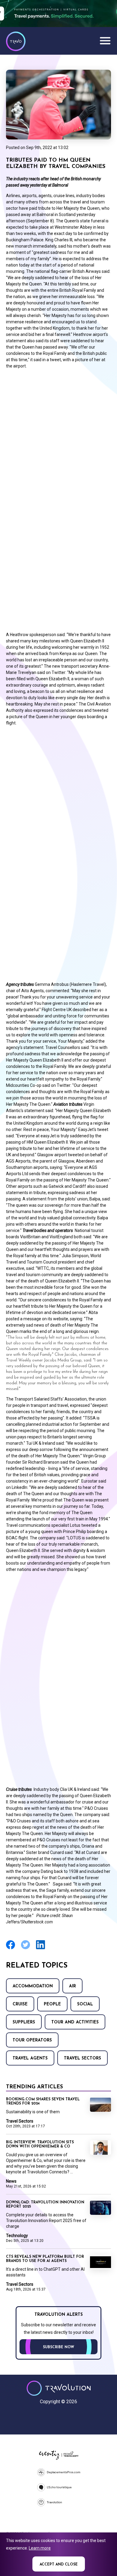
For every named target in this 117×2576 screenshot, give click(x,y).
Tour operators (32, 2040)
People (52, 2004)
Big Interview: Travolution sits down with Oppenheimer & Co (40, 2145)
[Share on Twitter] (25, 1948)
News (11, 2181)
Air (72, 1986)
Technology (17, 2236)
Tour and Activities (75, 2022)
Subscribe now (58, 2347)
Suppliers (24, 2022)
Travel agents (30, 2058)
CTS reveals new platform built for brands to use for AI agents (45, 2259)
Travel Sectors (82, 2058)
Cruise (20, 2004)
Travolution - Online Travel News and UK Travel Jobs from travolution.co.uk (59, 2388)
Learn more (40, 2548)
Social (85, 2004)
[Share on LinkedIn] (40, 1948)
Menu (105, 41)
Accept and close (59, 2565)
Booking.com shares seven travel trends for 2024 (43, 2102)
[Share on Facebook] (10, 1948)
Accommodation (33, 1986)
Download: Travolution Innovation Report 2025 (45, 2205)
